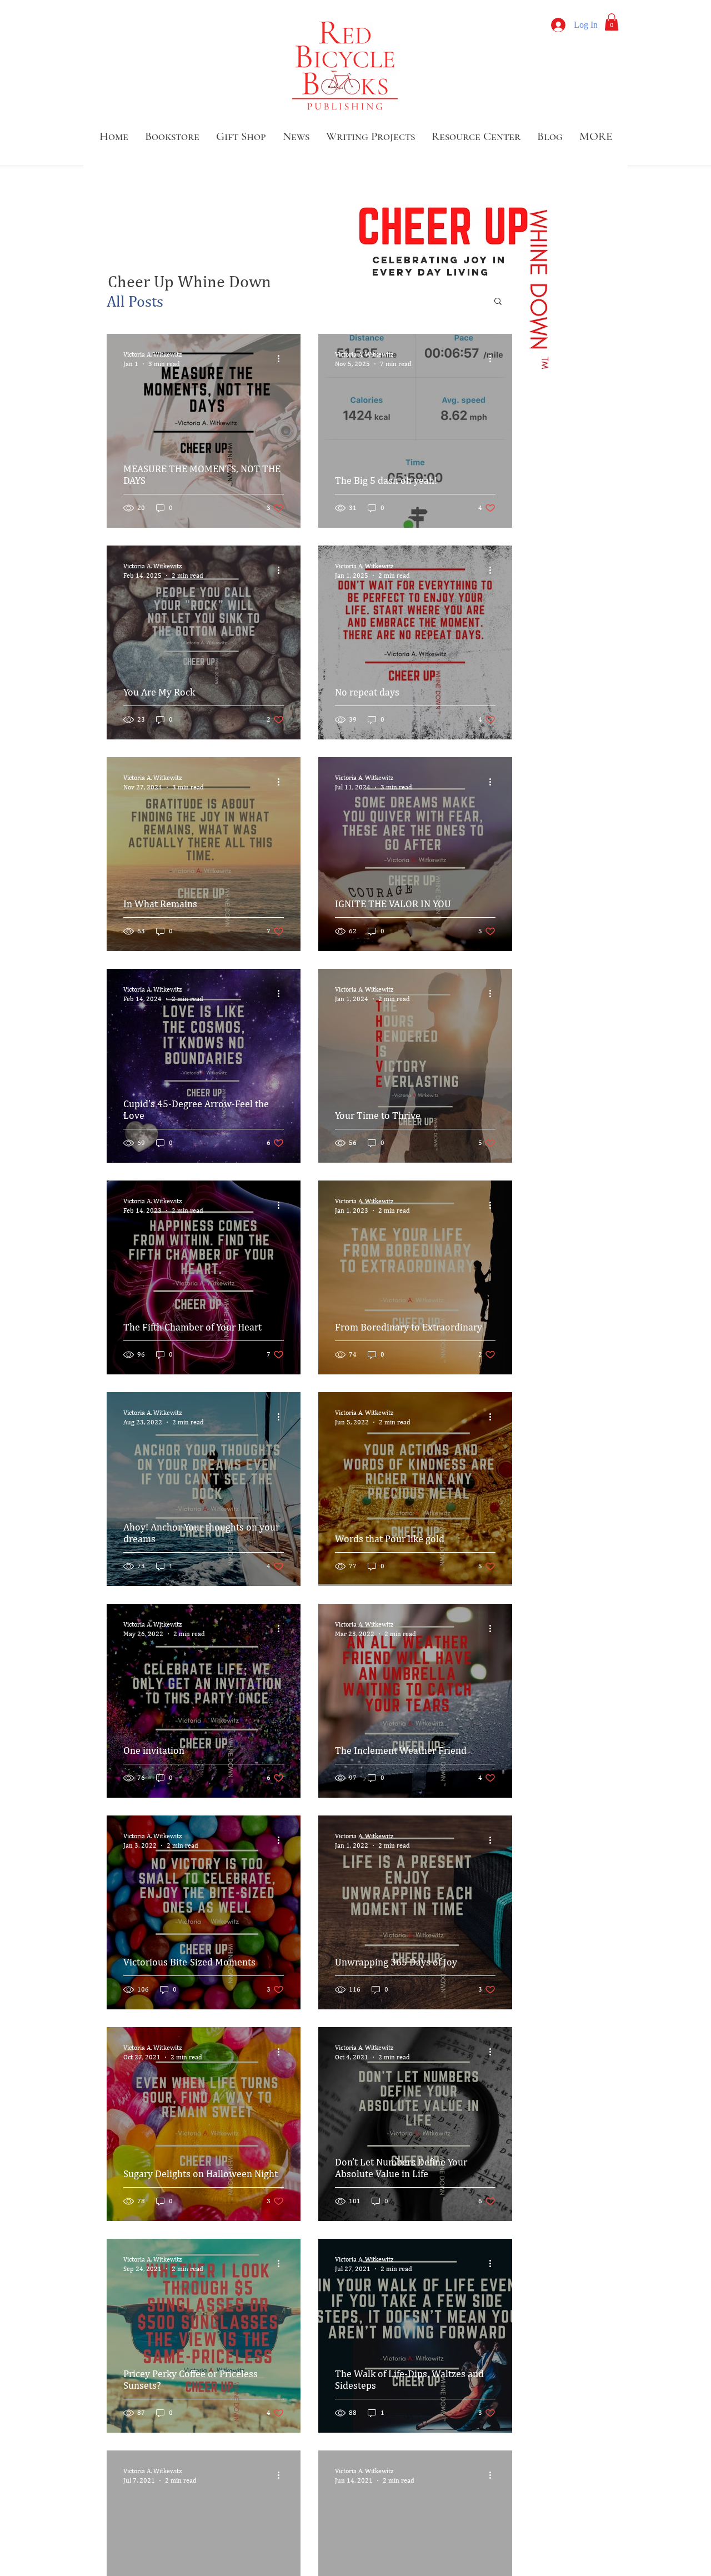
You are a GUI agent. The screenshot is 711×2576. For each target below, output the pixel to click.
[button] (612, 22)
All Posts (135, 301)
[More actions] (282, 358)
